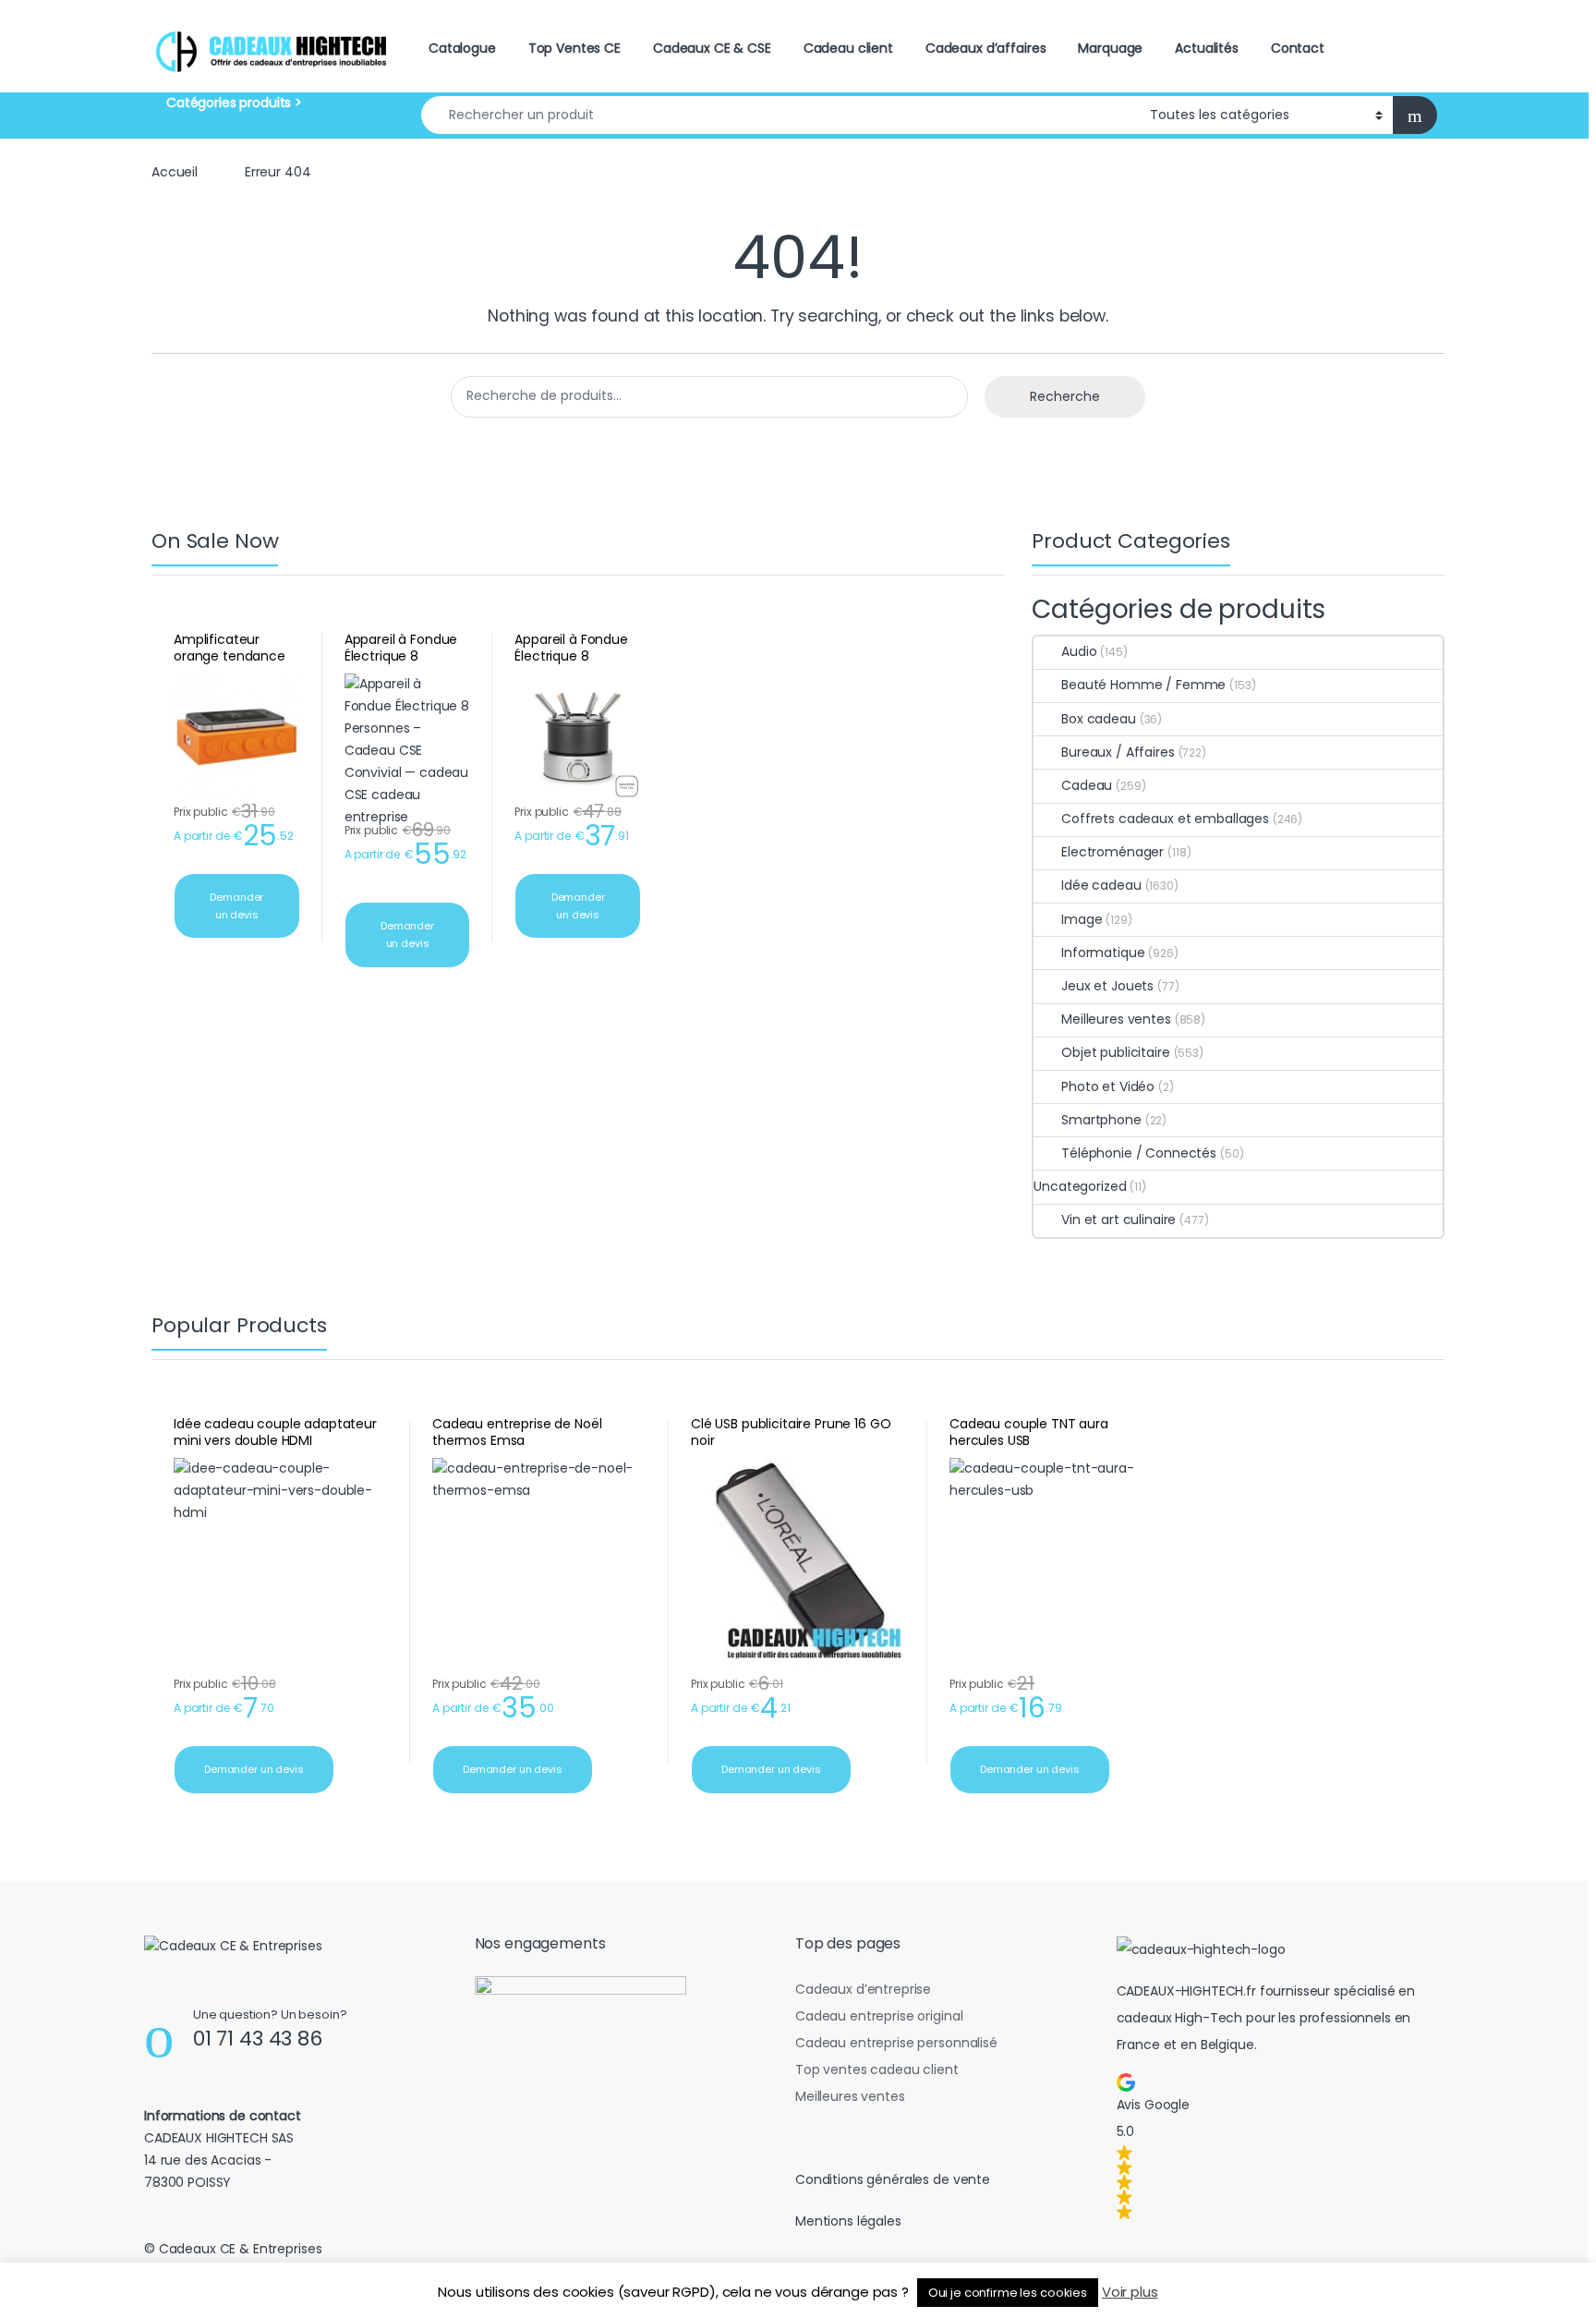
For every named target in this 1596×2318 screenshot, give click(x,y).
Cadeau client (848, 48)
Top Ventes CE (574, 48)
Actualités (1207, 48)
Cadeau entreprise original (879, 2016)
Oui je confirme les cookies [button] (1008, 2293)
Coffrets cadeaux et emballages (1165, 819)
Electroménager (1112, 852)
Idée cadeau (1101, 885)
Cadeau (1087, 785)
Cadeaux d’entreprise (863, 1989)
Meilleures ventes (1116, 1019)
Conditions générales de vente (893, 2179)
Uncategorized (1080, 1186)
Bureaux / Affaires (1118, 752)
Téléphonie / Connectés (1139, 1153)
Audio (1079, 651)
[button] (1277, 2146)
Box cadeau (1098, 719)
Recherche (1065, 396)
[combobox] (780, 115)
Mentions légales (848, 2221)
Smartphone (1101, 1120)
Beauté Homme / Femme (1143, 685)
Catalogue (462, 48)
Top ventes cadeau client (877, 2069)
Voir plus (1130, 2292)
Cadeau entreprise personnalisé (896, 2043)
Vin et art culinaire (1118, 1220)
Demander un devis (236, 906)
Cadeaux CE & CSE (712, 48)
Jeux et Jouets (1107, 986)
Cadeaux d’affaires (985, 48)
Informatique (1103, 953)
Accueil (175, 172)
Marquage (1110, 48)
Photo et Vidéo (1108, 1086)
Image (1082, 919)
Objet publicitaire (1115, 1052)
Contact (1298, 48)
